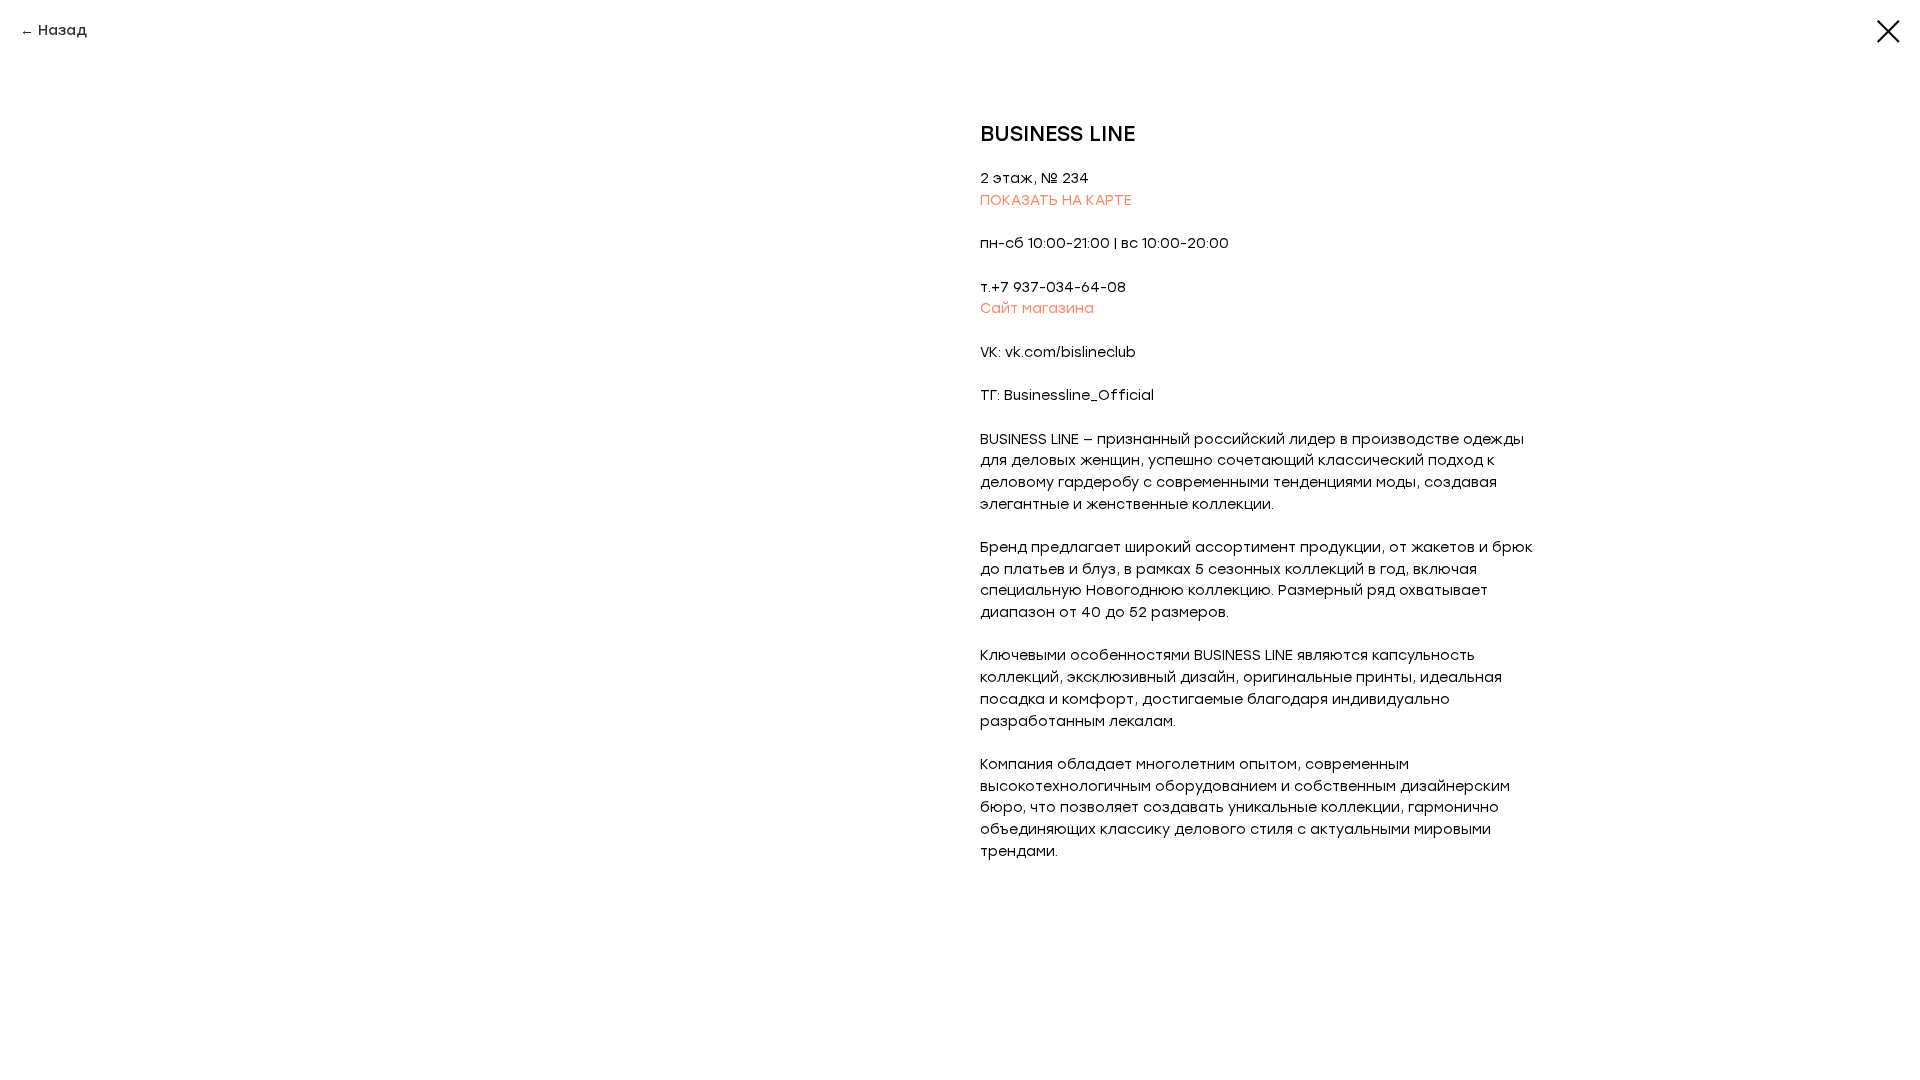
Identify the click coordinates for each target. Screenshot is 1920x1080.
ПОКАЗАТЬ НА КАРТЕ (1056, 200)
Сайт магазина (1037, 308)
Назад (62, 30)
